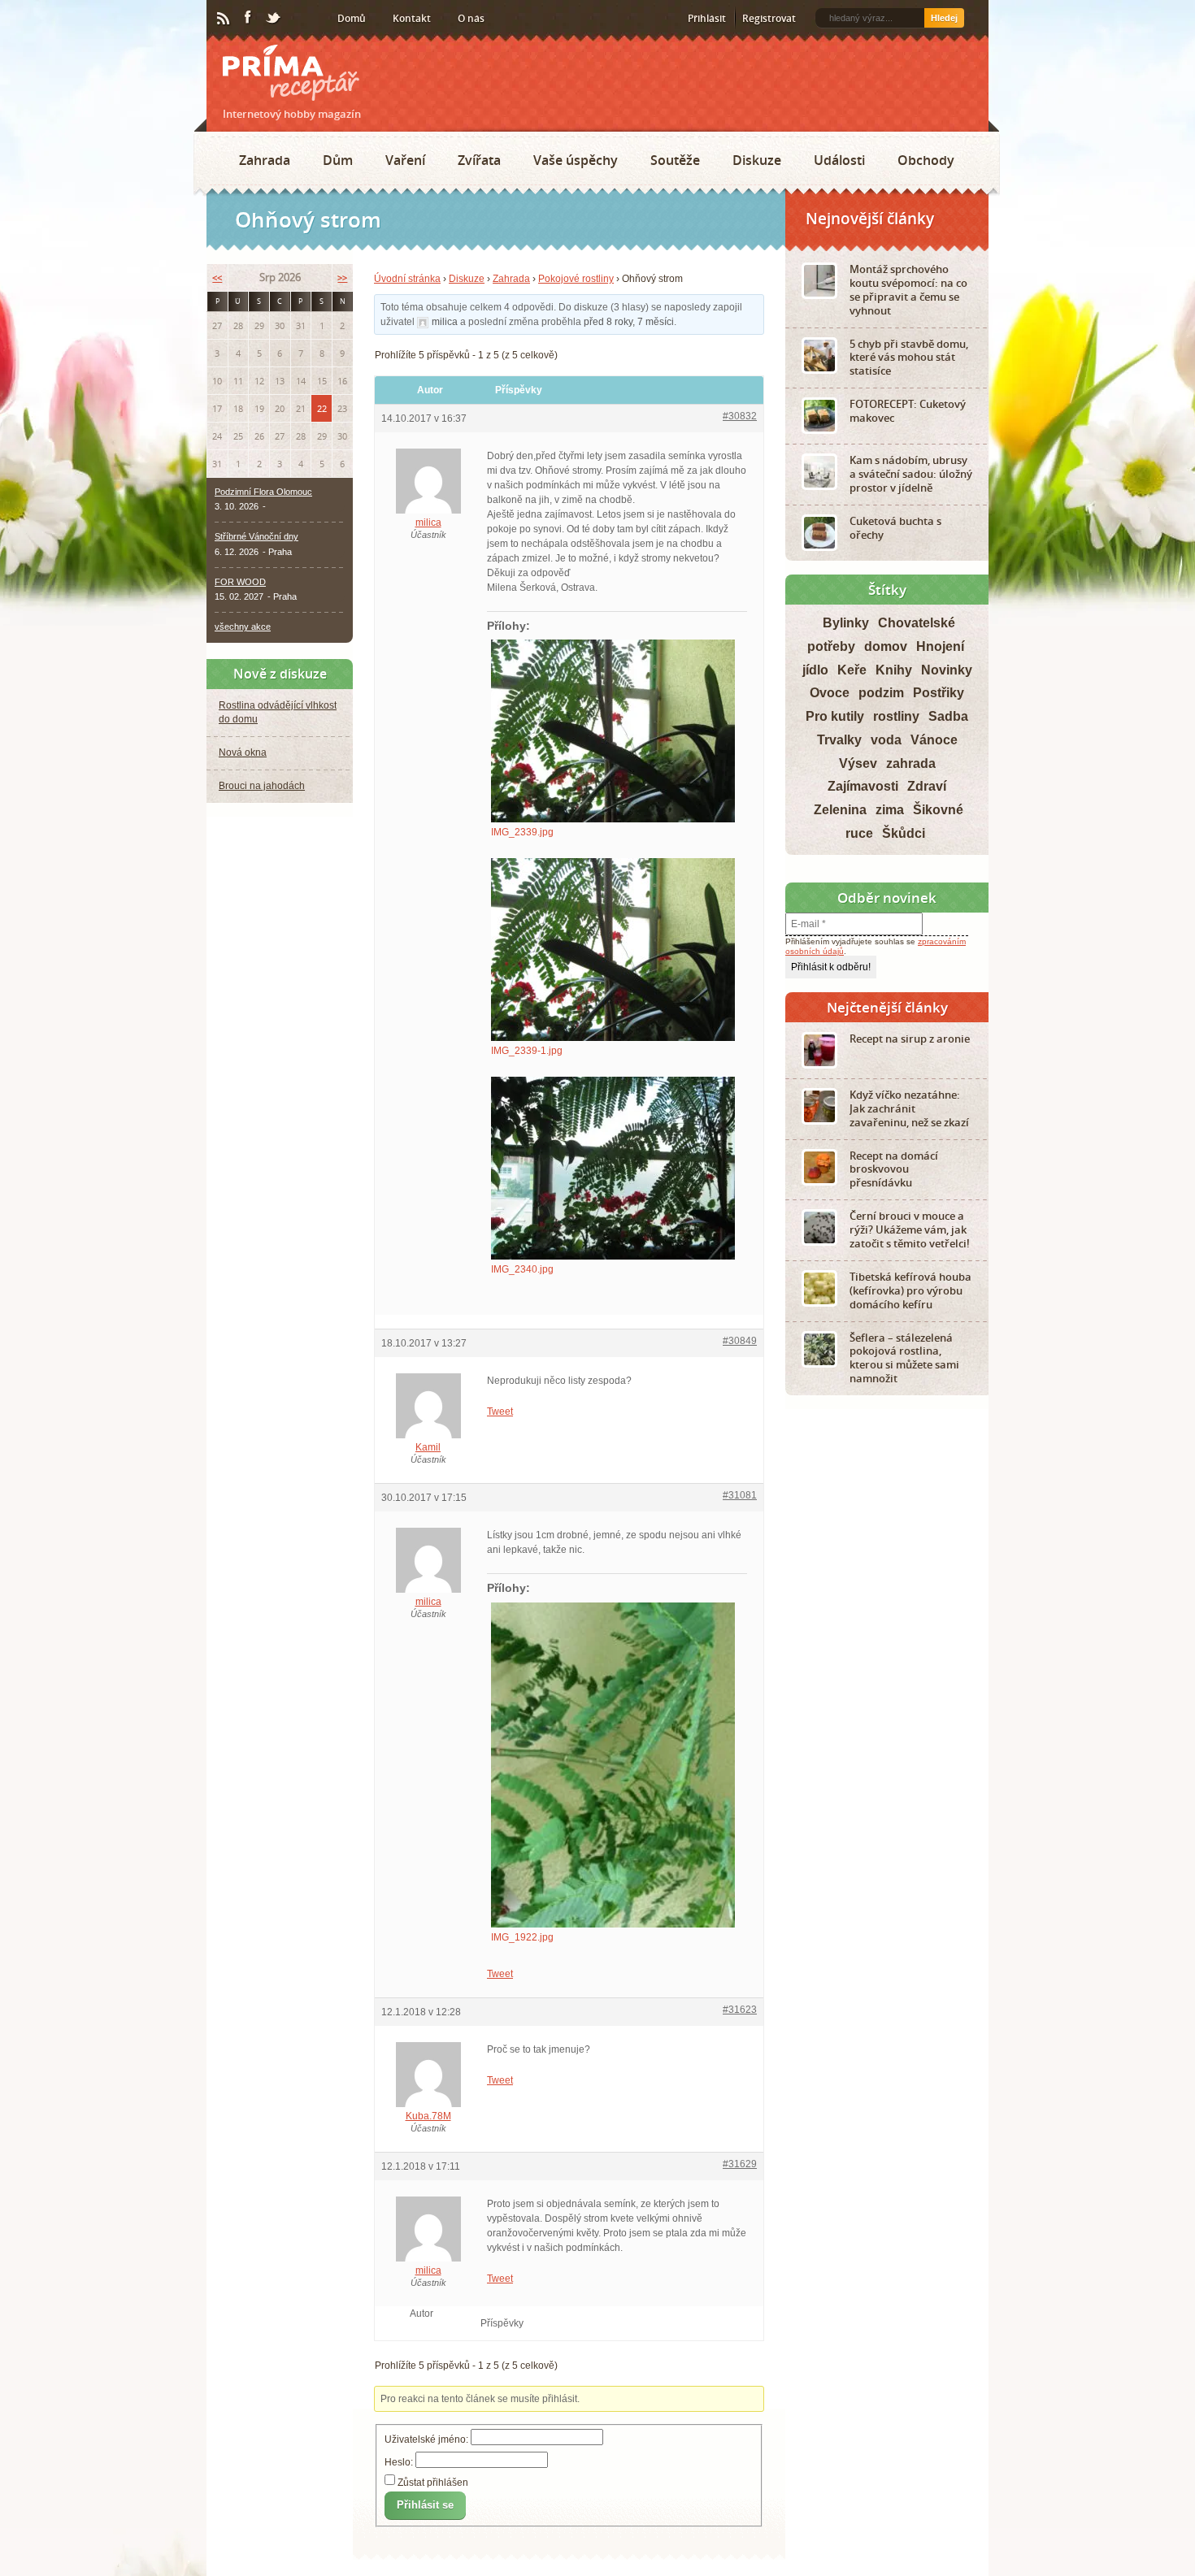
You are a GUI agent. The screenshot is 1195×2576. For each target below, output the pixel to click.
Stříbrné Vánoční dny (256, 536)
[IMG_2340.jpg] (617, 1168)
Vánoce (934, 740)
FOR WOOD (240, 582)
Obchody (926, 160)
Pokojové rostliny (576, 279)
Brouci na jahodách (262, 786)
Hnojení (940, 646)
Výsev (858, 763)
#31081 (740, 1530)
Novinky (947, 670)
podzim (881, 693)
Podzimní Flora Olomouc (263, 492)
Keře (852, 670)
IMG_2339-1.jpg (527, 1051)
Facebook (249, 18)
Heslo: (400, 2535)
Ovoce (830, 693)
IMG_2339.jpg (522, 832)
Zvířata (479, 160)
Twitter (274, 19)
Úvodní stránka (407, 279)
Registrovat (769, 18)
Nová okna (243, 752)
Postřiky (939, 693)
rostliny (896, 716)
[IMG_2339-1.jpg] (617, 950)
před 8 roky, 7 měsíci (629, 322)
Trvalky (839, 740)
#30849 (740, 1376)
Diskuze (757, 160)
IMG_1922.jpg (522, 1972)
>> (342, 278)
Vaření (405, 160)
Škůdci (904, 833)
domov (886, 646)
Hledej (944, 18)
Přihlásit (707, 18)
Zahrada (265, 160)
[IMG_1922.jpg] (617, 1800)
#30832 (740, 416)
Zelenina (840, 810)
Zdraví (927, 786)
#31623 (740, 2065)
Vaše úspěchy (576, 160)
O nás (471, 18)
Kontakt (412, 18)
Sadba (948, 716)
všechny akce (243, 627)
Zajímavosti (863, 786)
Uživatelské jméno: (428, 2512)
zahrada (911, 763)
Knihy (894, 670)
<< (217, 278)
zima (890, 810)
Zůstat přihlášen (433, 2554)
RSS (224, 19)
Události (839, 160)
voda (886, 740)
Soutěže (675, 160)
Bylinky (846, 623)
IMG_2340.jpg (522, 1269)
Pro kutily (835, 716)
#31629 (740, 2219)
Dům (338, 160)
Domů (352, 18)
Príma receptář (291, 73)
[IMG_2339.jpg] (617, 731)
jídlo (815, 670)
